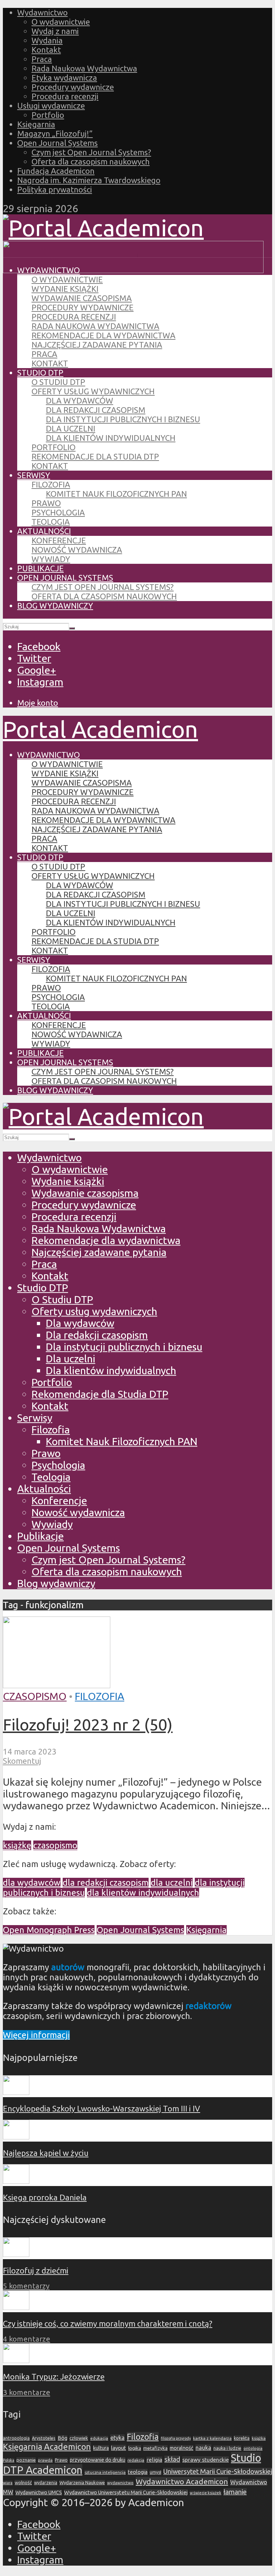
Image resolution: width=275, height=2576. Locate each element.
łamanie (235, 2492)
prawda (45, 2460)
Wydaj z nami (55, 31)
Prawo (46, 503)
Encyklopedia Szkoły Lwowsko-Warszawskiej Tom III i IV (102, 2108)
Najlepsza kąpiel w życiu (46, 2153)
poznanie (26, 2460)
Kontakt (46, 50)
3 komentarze (26, 2392)
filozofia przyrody (176, 2438)
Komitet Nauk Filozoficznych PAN (116, 494)
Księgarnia (36, 124)
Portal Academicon (100, 729)
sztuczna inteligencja (105, 2472)
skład (172, 2459)
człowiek (79, 2438)
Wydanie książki (65, 289)
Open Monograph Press (49, 1930)
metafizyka (155, 2448)
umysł (155, 2472)
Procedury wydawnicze (73, 87)
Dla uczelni (71, 428)
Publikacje (40, 568)
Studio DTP (40, 373)
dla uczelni (172, 1883)
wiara (8, 2483)
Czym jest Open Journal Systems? (91, 152)
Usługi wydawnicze (51, 106)
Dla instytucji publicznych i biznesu (123, 419)
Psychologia (58, 512)
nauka (203, 2448)
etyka (117, 2438)
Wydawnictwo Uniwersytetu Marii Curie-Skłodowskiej (126, 2492)
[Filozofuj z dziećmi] (16, 2254)
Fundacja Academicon (56, 171)
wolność (23, 2482)
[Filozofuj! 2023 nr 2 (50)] (57, 1684)
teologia (138, 2472)
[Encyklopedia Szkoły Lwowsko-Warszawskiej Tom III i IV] (16, 2092)
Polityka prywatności (55, 189)
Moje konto (38, 703)
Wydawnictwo (42, 12)
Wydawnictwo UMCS (39, 2492)
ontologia (253, 2448)
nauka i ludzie (227, 2448)
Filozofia (51, 484)
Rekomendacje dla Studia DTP (95, 456)
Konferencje (59, 540)
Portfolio (48, 115)
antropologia (16, 2438)
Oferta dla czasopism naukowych (91, 161)
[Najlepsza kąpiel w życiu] (16, 2136)
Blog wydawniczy (55, 606)
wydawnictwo (120, 2483)
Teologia (51, 522)
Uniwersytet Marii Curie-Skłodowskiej (218, 2472)
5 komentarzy (26, 2286)
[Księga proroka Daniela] (16, 2181)
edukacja (99, 2438)
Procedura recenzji (65, 96)
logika (135, 2448)
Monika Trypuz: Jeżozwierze (54, 2377)
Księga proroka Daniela (45, 2197)
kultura (101, 2448)
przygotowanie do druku (98, 2460)
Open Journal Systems (57, 143)
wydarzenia (46, 2483)
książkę (17, 1845)
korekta (242, 2438)
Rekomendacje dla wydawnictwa (103, 335)
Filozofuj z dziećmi (36, 2270)
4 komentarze (26, 2339)
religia (154, 2460)
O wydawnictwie (61, 22)
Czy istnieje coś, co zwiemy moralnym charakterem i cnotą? (108, 2323)
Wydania (47, 40)
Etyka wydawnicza (64, 78)
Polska (9, 2460)
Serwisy (34, 475)
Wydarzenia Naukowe (82, 2482)
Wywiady (51, 559)
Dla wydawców (79, 401)
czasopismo (55, 1845)
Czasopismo (35, 1696)
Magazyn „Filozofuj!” (55, 134)
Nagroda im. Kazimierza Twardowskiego (89, 180)
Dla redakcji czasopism (96, 410)
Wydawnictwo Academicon (182, 2481)
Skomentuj (22, 1761)
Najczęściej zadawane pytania (97, 345)
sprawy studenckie (206, 2460)
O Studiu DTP (58, 382)
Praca (42, 59)
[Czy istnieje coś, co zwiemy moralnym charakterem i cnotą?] (16, 2307)
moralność (182, 2448)
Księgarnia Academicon (47, 2447)
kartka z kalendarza (212, 2438)
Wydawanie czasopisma (82, 298)
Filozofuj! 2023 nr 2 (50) (88, 1724)
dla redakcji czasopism (106, 1883)
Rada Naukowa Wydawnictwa (84, 68)
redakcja (136, 2460)
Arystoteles (44, 2438)
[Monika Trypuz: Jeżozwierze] (16, 2360)
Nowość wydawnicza (77, 550)
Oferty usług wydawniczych (93, 391)
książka (259, 2438)
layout (119, 2448)
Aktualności (44, 531)
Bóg (62, 2438)
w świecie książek (206, 2493)
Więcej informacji (36, 2035)
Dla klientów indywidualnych (111, 438)
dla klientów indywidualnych (143, 1893)
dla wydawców (32, 1883)
